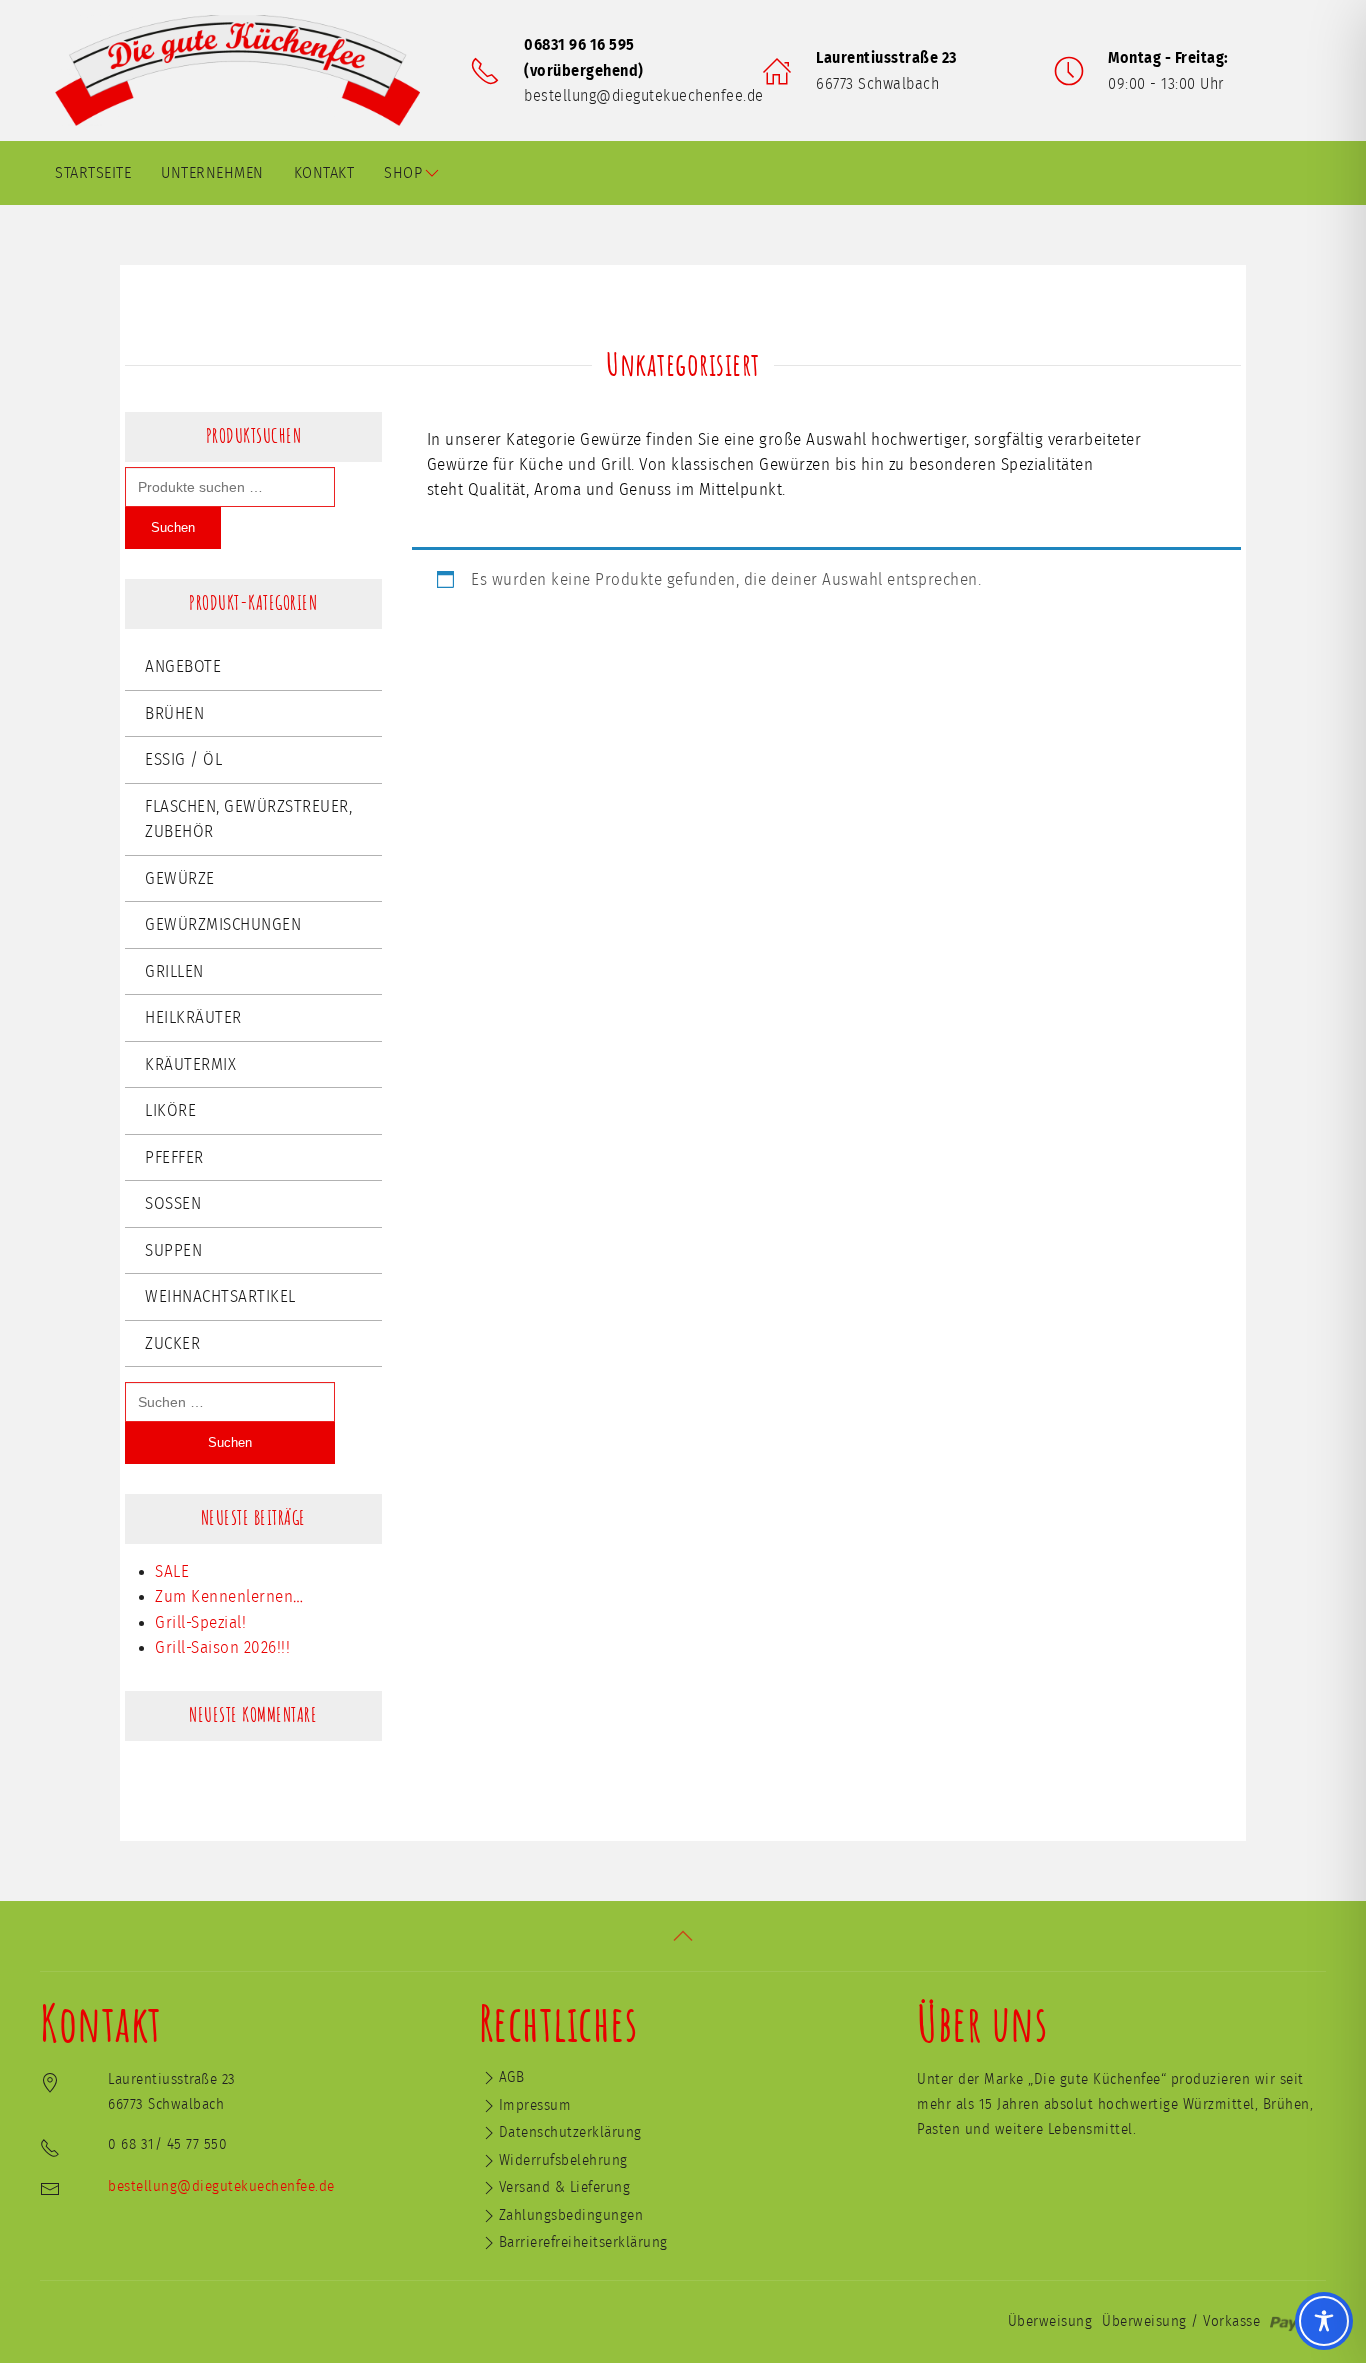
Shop (403, 173)
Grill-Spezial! (200, 1622)
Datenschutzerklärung (570, 2132)
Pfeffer (174, 1157)
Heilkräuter (193, 1017)
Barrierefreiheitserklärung (583, 2242)
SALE (172, 1571)
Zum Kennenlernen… (229, 1596)
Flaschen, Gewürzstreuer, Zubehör (248, 819)
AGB (512, 2077)
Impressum (535, 2105)
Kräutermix (190, 1064)
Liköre (170, 1110)
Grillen (174, 971)
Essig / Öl (183, 759)
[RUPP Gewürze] (245, 70)
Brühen (174, 713)
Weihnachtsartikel (220, 1296)
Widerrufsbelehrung (563, 2160)
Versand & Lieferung (565, 2187)
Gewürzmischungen (223, 924)
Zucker (172, 1343)
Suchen (173, 527)
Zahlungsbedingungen (571, 2215)
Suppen (173, 1250)
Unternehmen (212, 173)
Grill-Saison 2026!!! (222, 1647)
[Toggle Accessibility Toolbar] (1324, 2321)
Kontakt (324, 173)
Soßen (173, 1203)
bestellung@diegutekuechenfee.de (644, 96)
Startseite (93, 173)
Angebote (183, 666)
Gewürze (180, 878)
